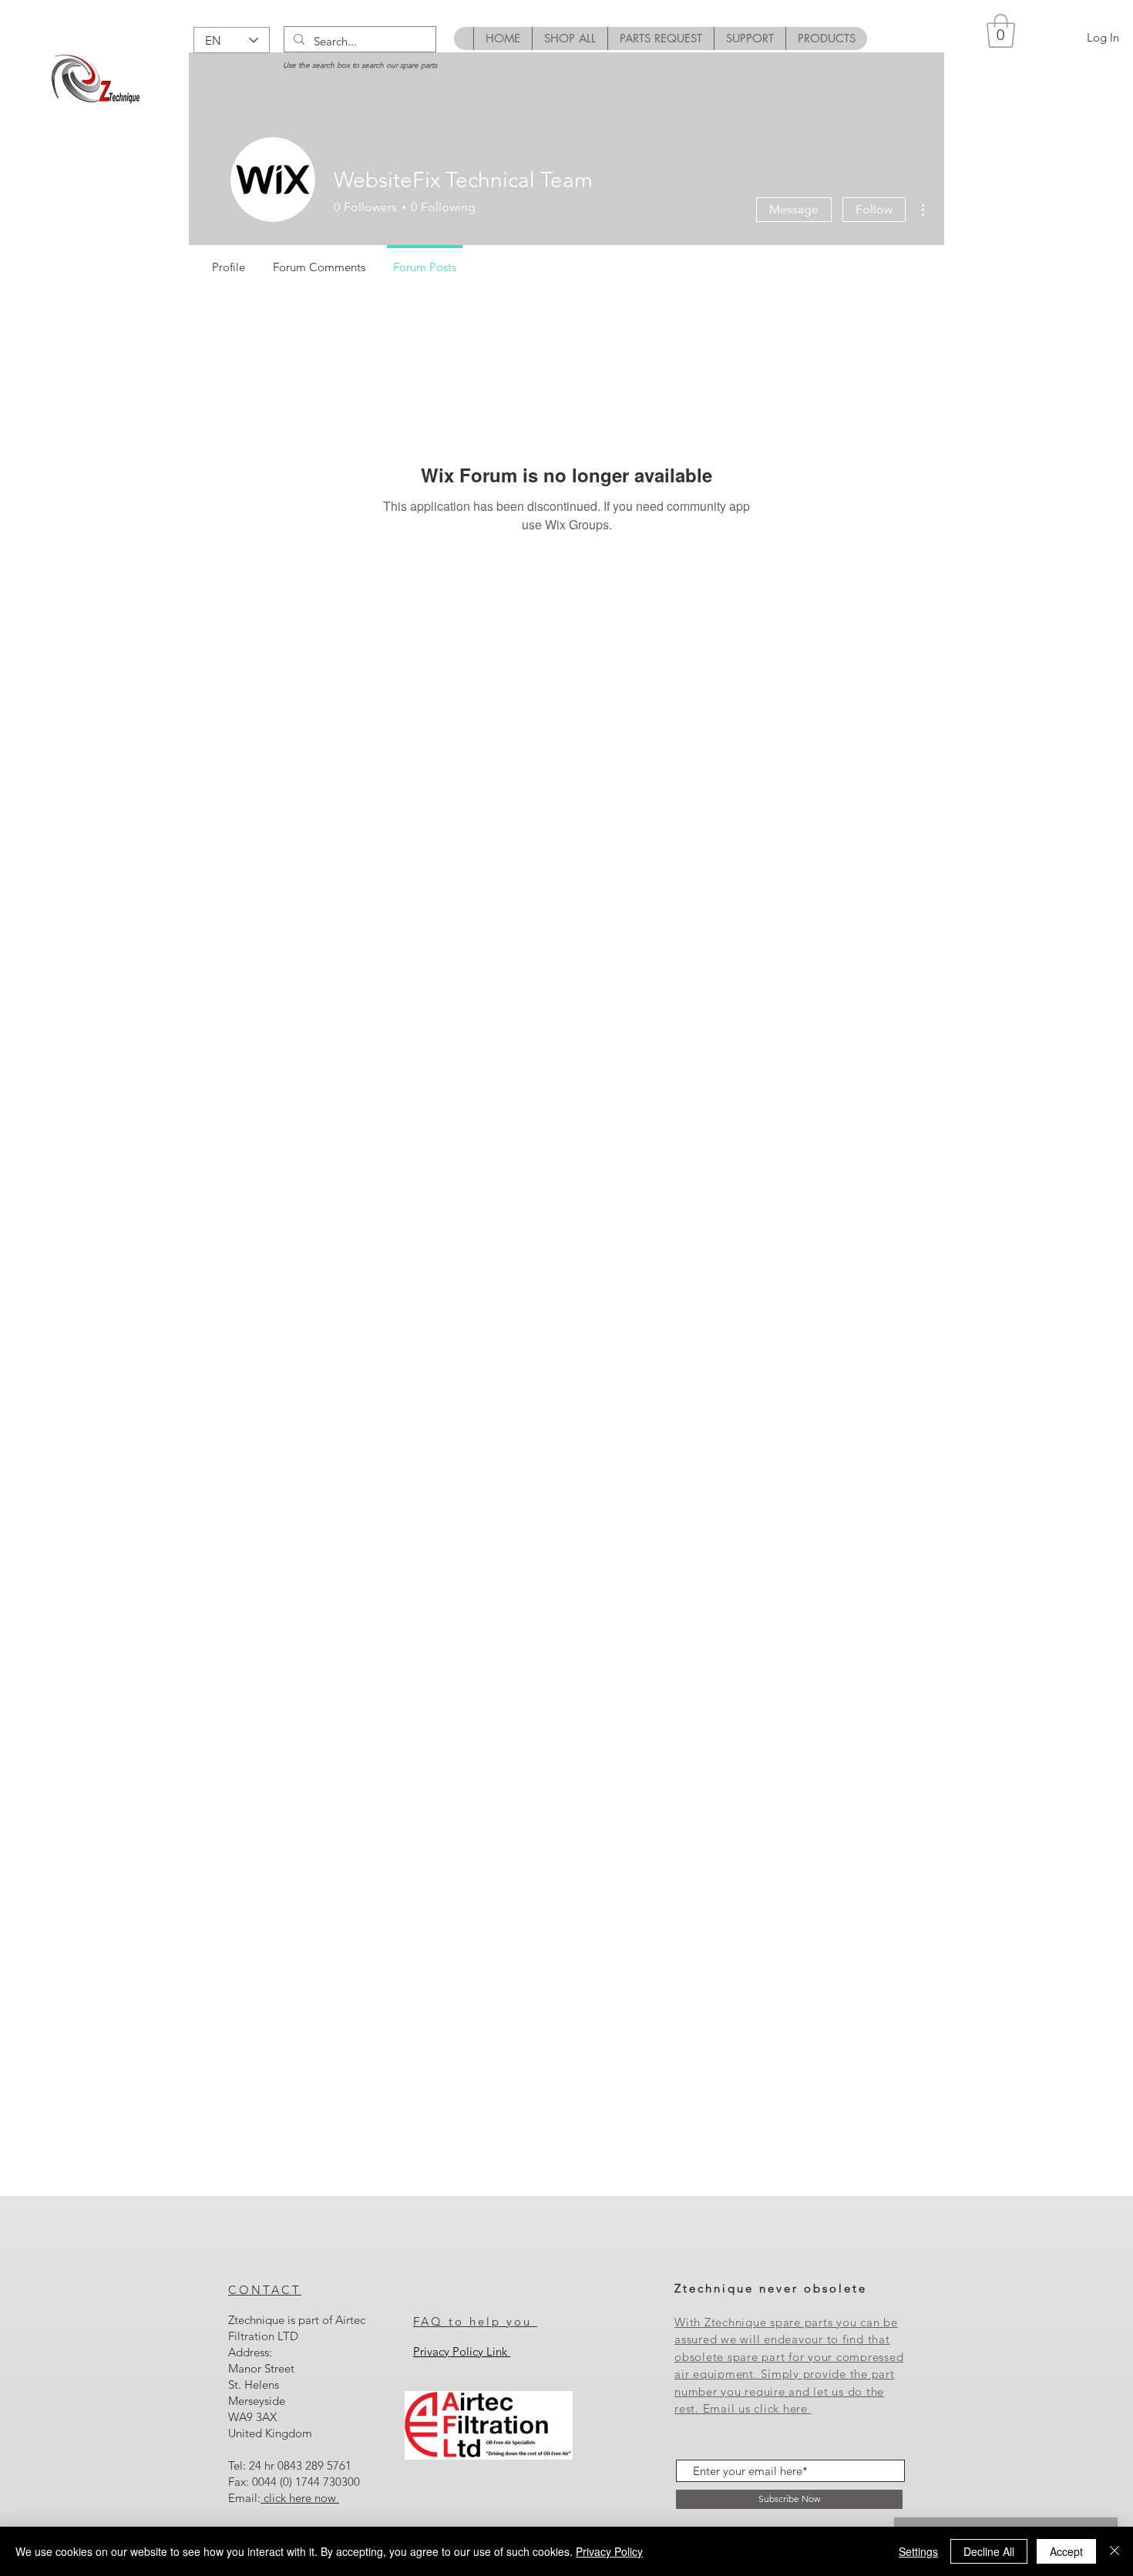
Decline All (989, 2551)
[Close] (1115, 2551)
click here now (300, 2498)
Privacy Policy (609, 2551)
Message (794, 209)
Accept (1066, 2551)
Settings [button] (918, 2551)
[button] (1001, 31)
